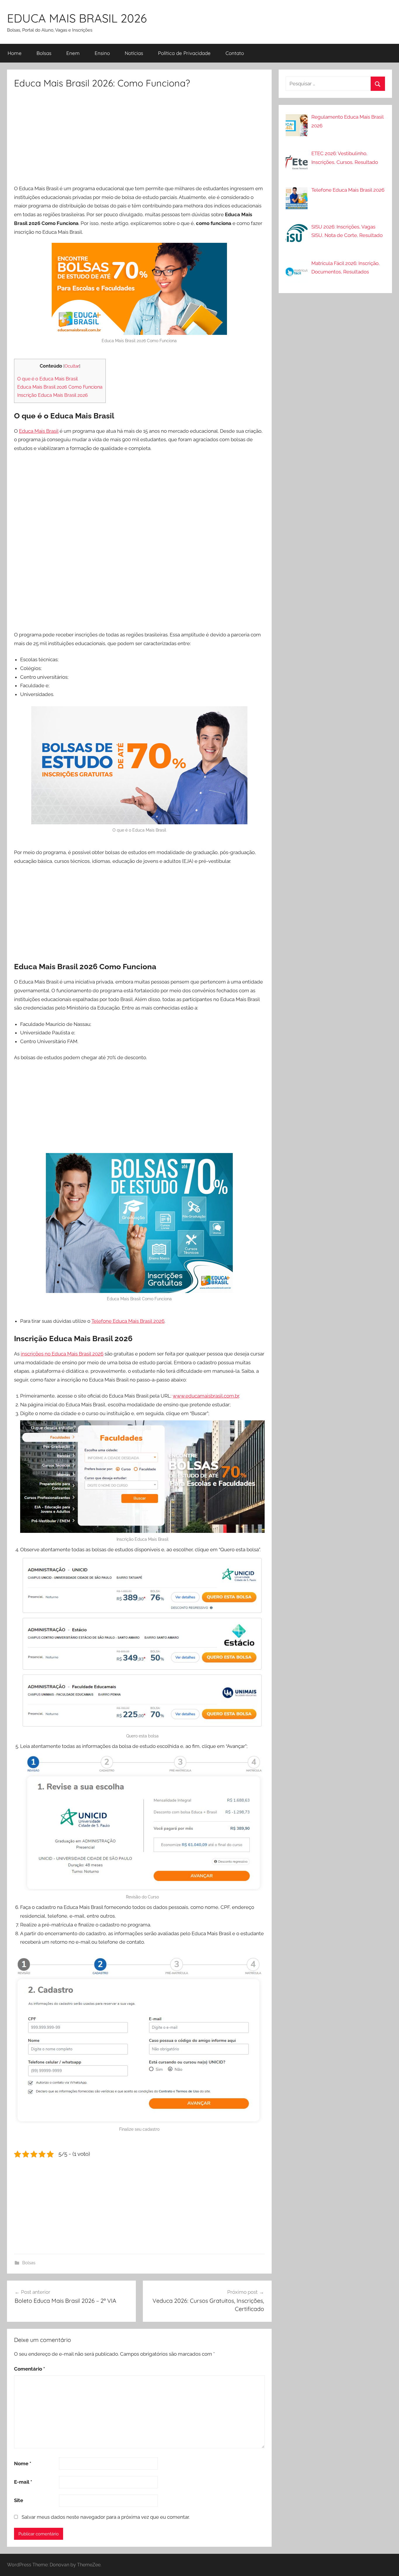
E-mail (23, 2482)
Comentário (30, 2369)
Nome (23, 2464)
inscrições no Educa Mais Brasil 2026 (62, 1354)
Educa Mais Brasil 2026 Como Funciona (60, 387)
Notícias (134, 53)
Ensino (102, 53)
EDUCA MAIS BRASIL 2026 (77, 18)
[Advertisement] (139, 139)
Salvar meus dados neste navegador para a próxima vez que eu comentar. (106, 2517)
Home (15, 53)
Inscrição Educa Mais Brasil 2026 (53, 395)
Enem (73, 53)
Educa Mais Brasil (39, 431)
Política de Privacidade (184, 53)
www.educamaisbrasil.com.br (206, 1396)
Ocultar (72, 366)
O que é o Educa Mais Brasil (47, 379)
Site (19, 2500)
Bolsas (44, 53)
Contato (235, 53)
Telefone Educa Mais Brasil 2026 (128, 1321)
